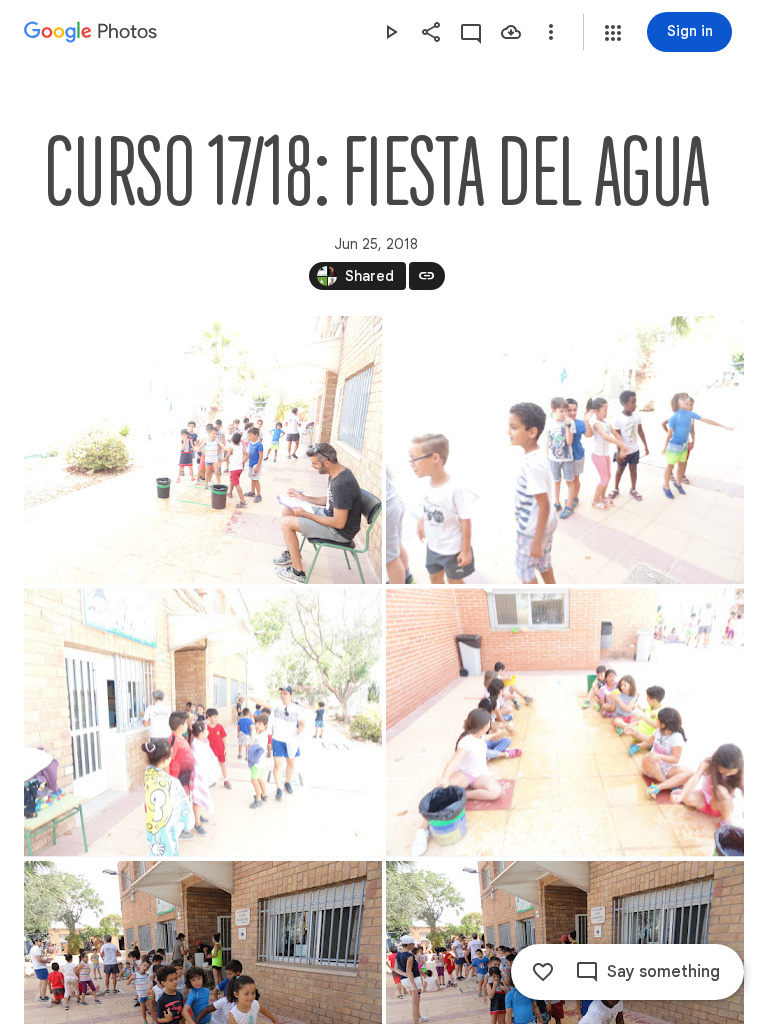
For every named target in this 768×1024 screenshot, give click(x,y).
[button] (613, 33)
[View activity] (471, 32)
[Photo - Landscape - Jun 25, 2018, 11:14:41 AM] (565, 450)
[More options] (551, 32)
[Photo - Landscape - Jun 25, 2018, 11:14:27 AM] (203, 450)
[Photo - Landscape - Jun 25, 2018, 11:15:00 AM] (203, 723)
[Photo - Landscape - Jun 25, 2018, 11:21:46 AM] (565, 723)
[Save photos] (511, 32)
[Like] (543, 972)
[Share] (431, 32)
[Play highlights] (391, 32)
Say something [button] (663, 972)
